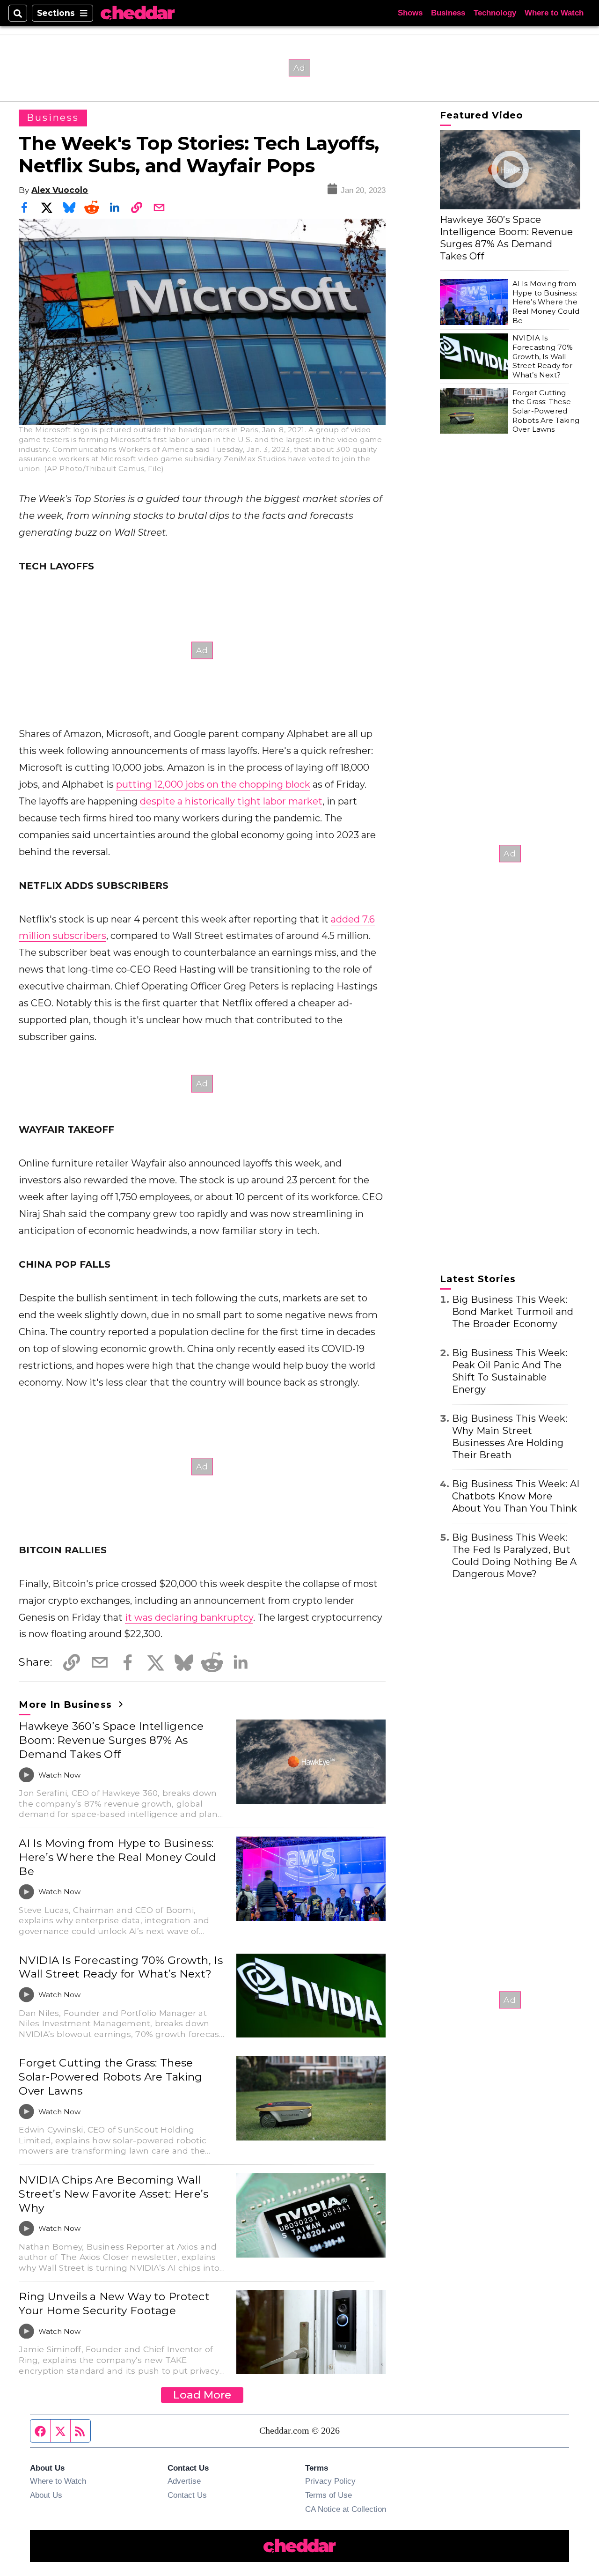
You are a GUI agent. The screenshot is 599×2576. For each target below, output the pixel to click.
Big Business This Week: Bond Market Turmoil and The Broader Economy (513, 1312)
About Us (46, 2495)
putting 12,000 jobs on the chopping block (213, 784)
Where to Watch (554, 13)
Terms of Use (329, 2495)
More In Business (67, 1705)
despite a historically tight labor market (231, 801)
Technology (495, 13)
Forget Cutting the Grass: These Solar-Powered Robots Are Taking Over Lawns (110, 2077)
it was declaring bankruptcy (189, 1617)
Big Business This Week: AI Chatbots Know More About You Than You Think (516, 1496)
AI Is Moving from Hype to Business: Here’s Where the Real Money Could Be (117, 1857)
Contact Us (187, 2495)
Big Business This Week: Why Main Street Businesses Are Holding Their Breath (510, 1437)
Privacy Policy (330, 2481)
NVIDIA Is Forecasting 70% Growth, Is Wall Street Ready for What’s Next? (121, 1967)
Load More (202, 2395)
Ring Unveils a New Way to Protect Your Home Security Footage (114, 2303)
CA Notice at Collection (346, 2509)
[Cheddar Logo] (138, 13)
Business (448, 13)
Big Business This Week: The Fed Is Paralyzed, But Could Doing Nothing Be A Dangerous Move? (515, 1555)
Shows (410, 13)
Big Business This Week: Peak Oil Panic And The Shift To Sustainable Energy (510, 1371)
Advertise (184, 2481)
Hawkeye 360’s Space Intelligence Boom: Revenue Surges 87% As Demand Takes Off (111, 1740)
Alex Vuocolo (60, 190)
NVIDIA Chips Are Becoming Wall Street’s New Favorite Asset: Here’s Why (113, 2194)
